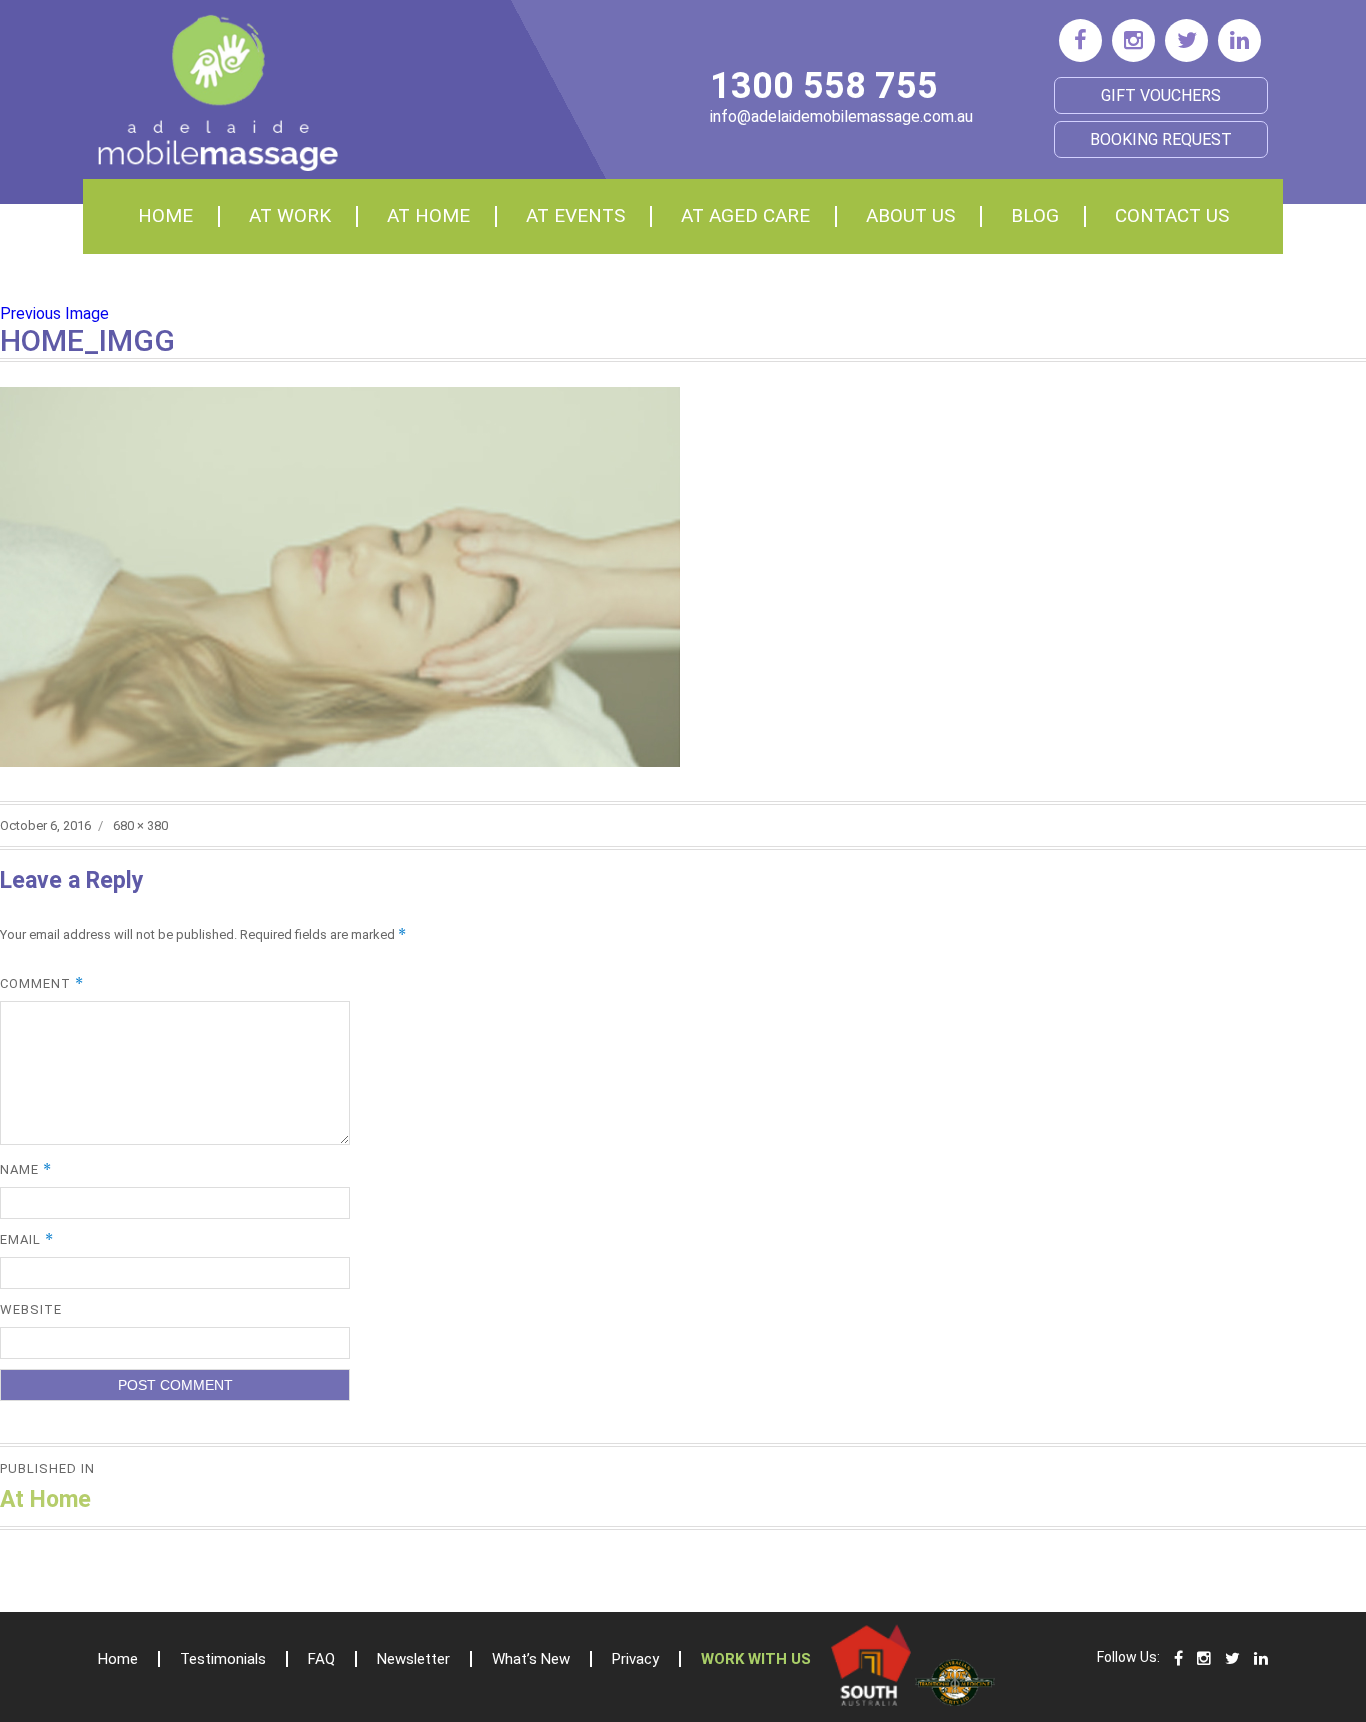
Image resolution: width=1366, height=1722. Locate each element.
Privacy (635, 1659)
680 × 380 (140, 825)
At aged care (745, 215)
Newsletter (413, 1659)
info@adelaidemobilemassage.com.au (841, 116)
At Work (290, 215)
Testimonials (223, 1659)
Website (31, 1309)
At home (428, 215)
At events (575, 215)
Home (165, 215)
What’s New (531, 1659)
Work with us (756, 1659)
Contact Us (1172, 215)
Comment (42, 983)
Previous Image (54, 313)
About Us (910, 215)
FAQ (321, 1659)
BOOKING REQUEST (1161, 139)
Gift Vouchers (1161, 95)
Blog (1035, 215)
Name (26, 1169)
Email (27, 1239)
